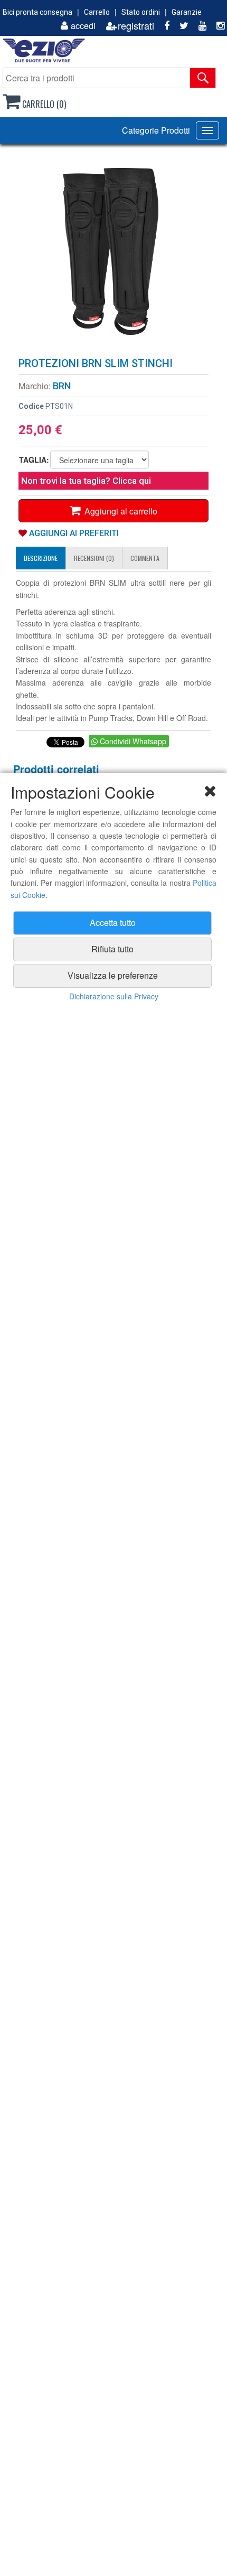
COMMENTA (145, 558)
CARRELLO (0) (43, 104)
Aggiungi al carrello (119, 511)
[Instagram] (216, 26)
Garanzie (187, 12)
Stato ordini (141, 12)
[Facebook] (163, 26)
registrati (136, 26)
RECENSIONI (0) (94, 558)
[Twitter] (180, 26)
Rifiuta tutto (112, 949)
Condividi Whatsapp (132, 741)
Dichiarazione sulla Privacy (114, 996)
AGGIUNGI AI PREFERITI (73, 533)
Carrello (97, 12)
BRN (62, 386)
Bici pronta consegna (37, 12)
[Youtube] (198, 26)
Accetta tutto (113, 922)
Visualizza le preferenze (113, 975)
